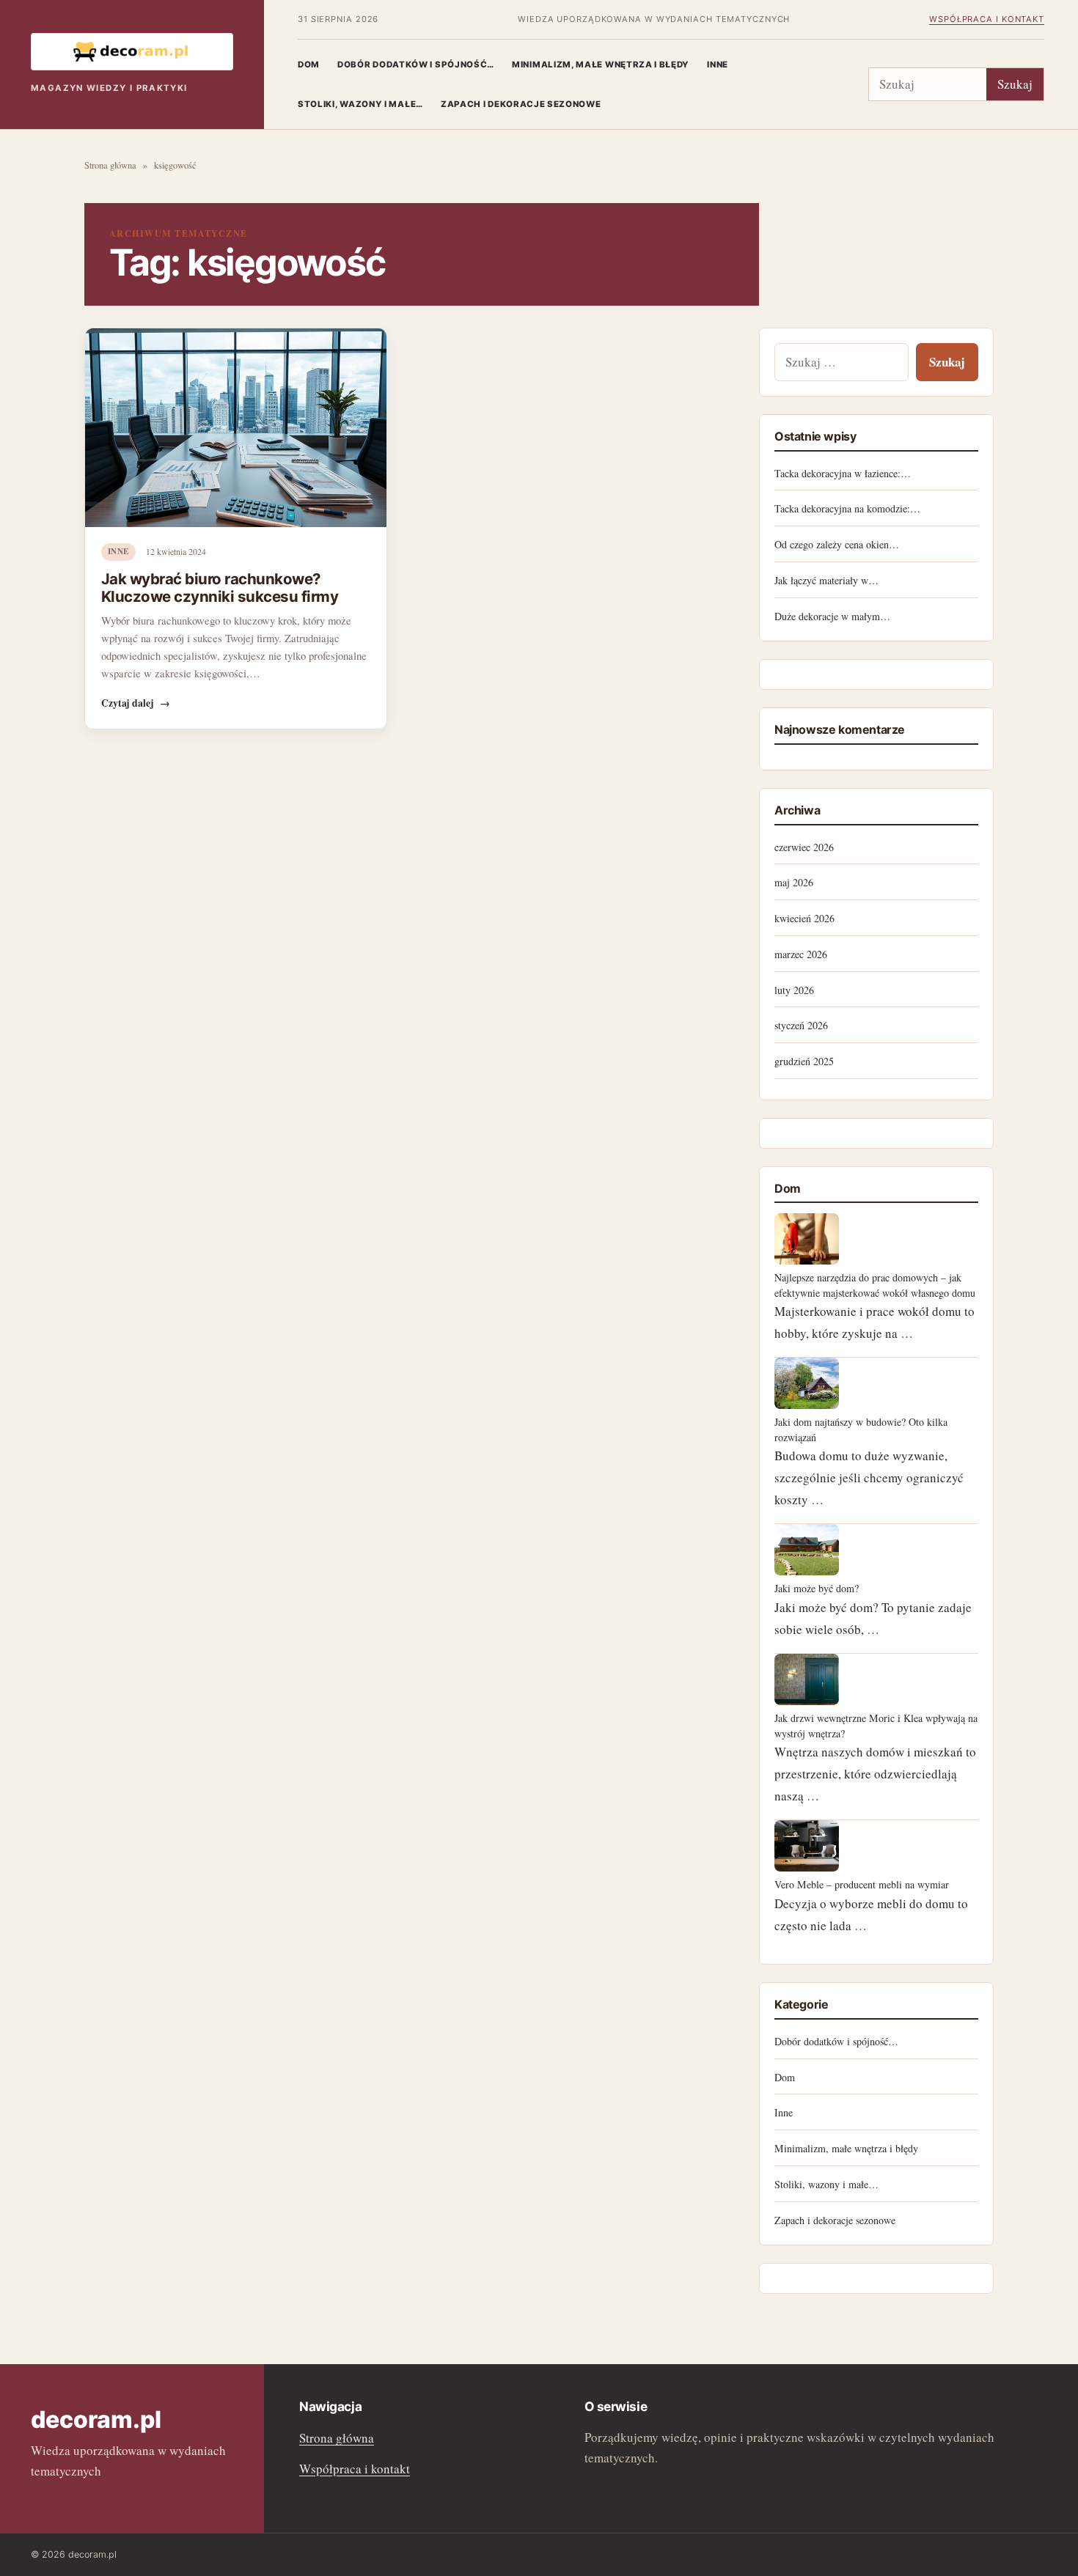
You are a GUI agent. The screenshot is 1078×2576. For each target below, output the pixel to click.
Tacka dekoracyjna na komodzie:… (847, 508)
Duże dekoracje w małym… (832, 616)
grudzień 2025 (804, 1061)
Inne (718, 65)
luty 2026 (794, 990)
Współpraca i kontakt (987, 19)
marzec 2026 (801, 954)
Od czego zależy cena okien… (837, 544)
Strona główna (110, 165)
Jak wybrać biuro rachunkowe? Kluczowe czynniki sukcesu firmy (220, 588)
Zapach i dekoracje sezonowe (521, 104)
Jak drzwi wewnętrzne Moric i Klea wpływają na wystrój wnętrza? (876, 1725)
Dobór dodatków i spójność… (416, 65)
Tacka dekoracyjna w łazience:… (843, 473)
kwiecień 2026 (804, 918)
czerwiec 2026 (804, 847)
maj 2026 (794, 882)
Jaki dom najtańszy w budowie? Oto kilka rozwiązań (861, 1429)
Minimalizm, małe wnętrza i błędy (601, 65)
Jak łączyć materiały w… (826, 580)
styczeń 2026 (801, 1025)
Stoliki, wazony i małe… (360, 104)
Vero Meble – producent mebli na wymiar (862, 1884)
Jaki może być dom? (817, 1588)
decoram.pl (96, 2419)
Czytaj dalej (136, 703)
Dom (309, 65)
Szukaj (1015, 84)
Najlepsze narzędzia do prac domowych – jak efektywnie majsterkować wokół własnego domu (875, 1285)
